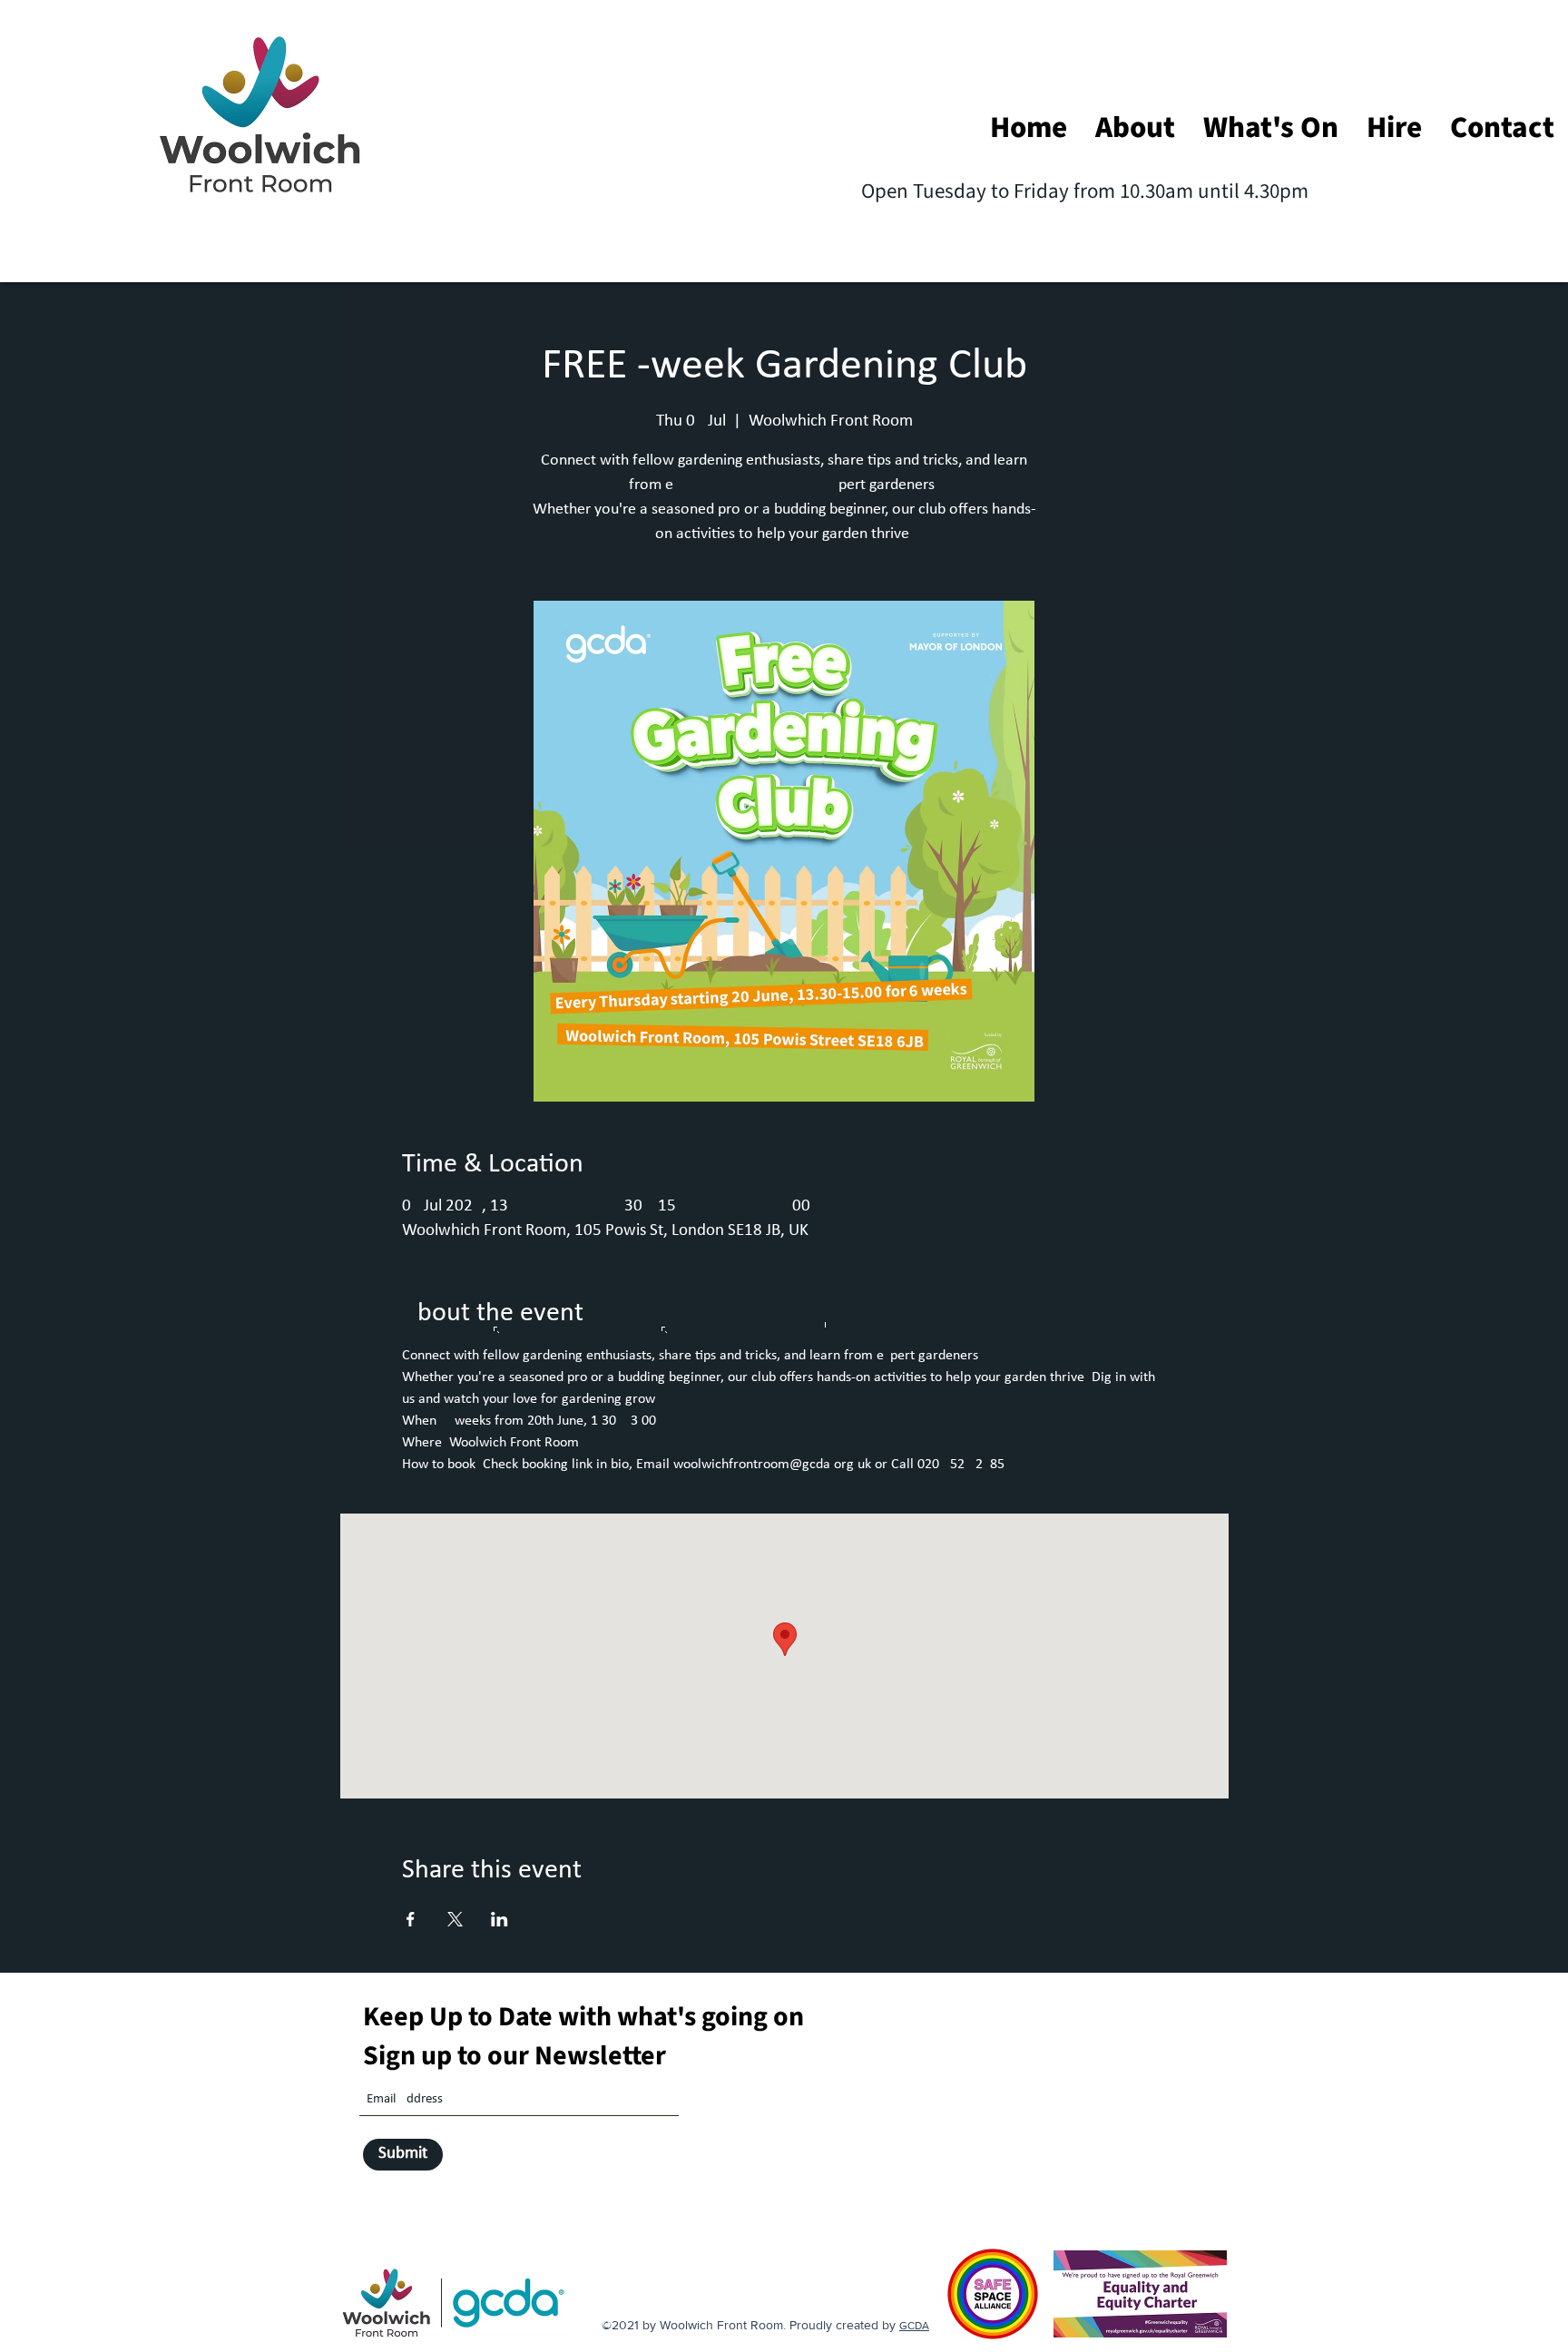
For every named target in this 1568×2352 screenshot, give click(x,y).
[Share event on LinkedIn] (500, 1919)
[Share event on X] (455, 1919)
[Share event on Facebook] (411, 1919)
